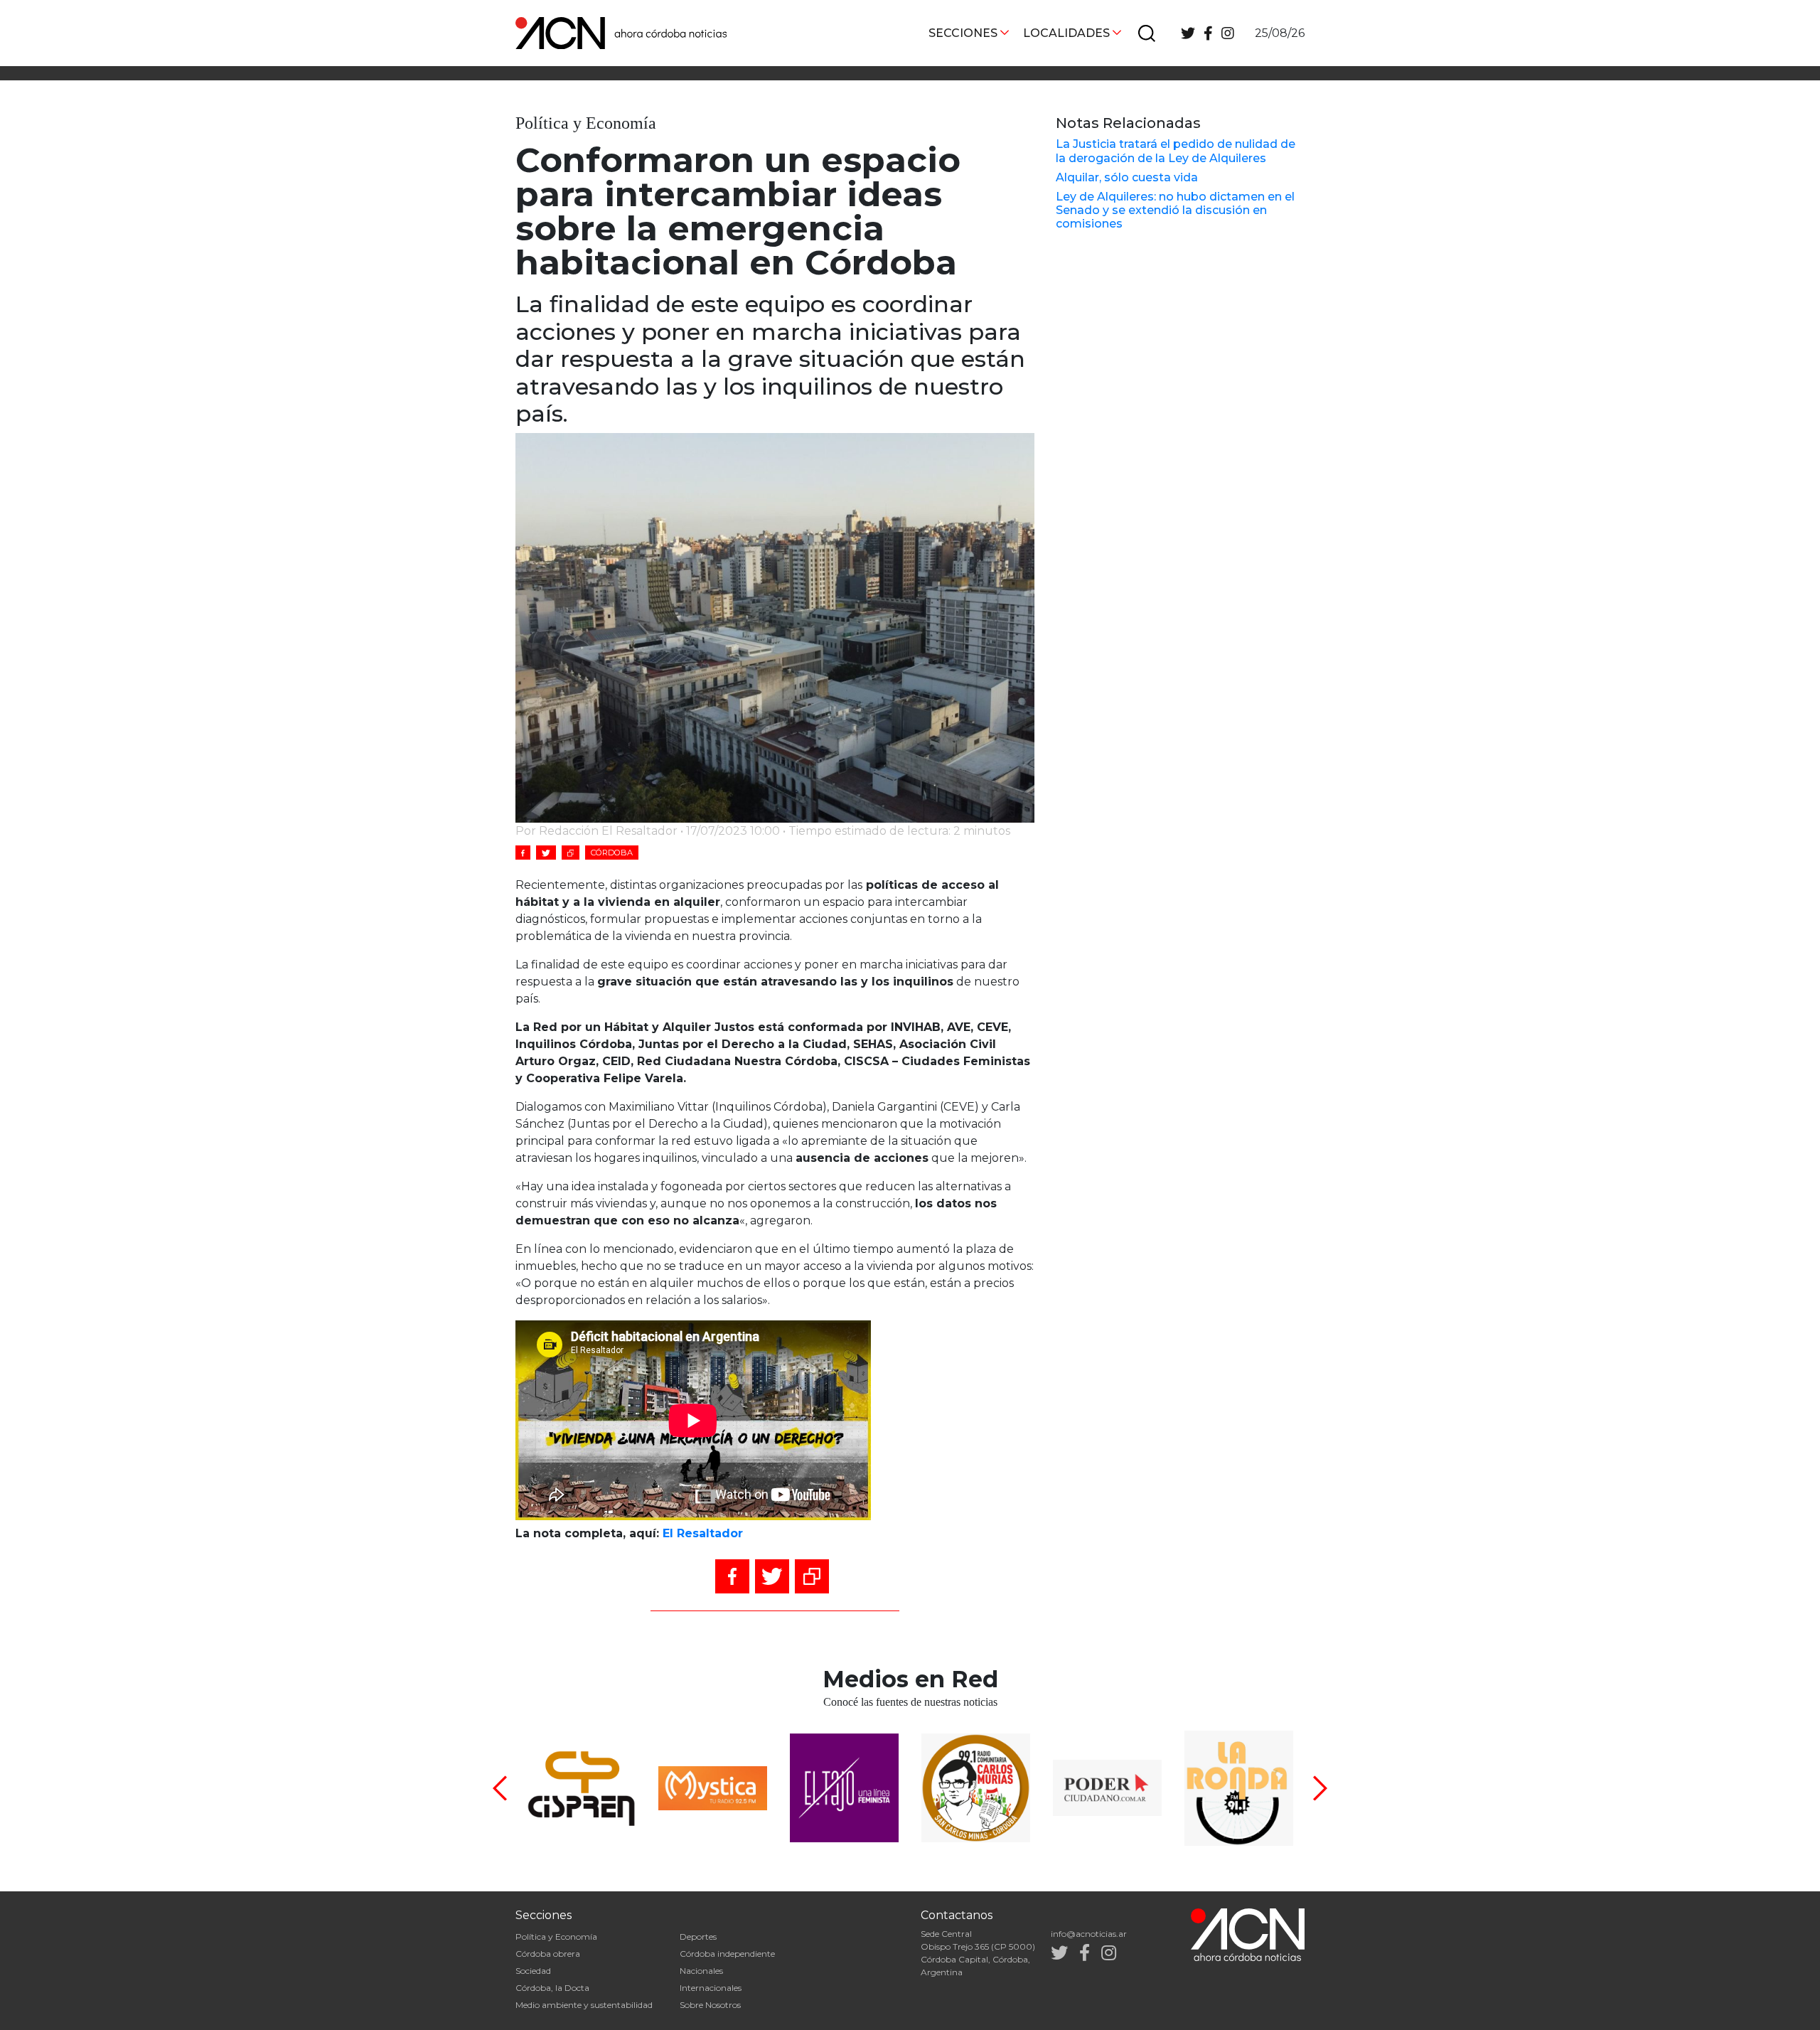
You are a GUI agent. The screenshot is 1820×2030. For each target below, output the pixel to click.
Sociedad (533, 1971)
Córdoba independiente (727, 1954)
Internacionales (711, 1988)
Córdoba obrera (548, 1954)
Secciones (963, 33)
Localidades (1066, 33)
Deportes (698, 1936)
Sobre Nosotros (710, 2005)
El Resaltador (703, 1533)
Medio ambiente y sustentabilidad (584, 2005)
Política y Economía (556, 1936)
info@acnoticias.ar (1089, 1934)
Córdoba (612, 853)
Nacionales (701, 1971)
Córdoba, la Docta (552, 1988)
